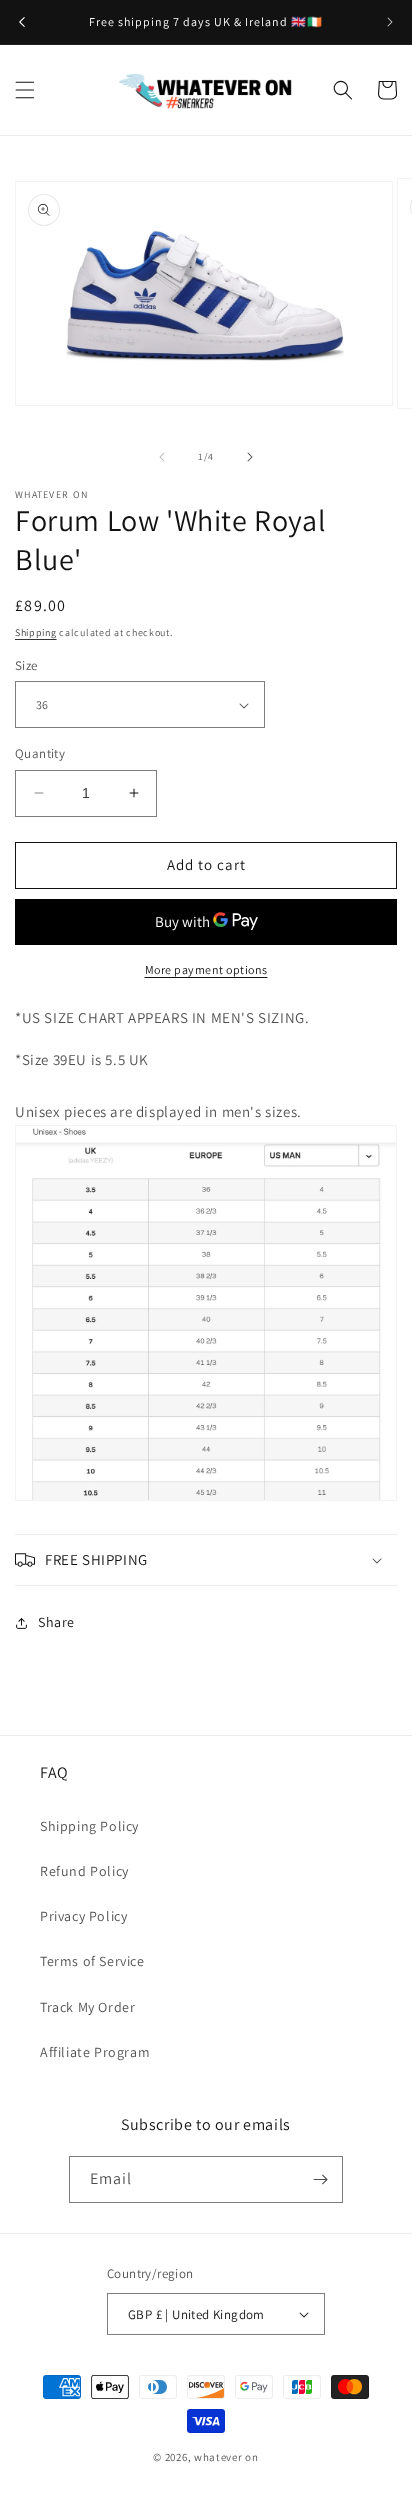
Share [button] (56, 1622)
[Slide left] (162, 457)
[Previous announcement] (22, 22)
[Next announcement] (390, 22)
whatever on (226, 2457)
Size (26, 665)
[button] (25, 90)
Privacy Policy (83, 1916)
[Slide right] (250, 457)
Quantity (40, 753)
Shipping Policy (89, 1826)
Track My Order (87, 2007)
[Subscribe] (320, 2179)
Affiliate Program (95, 2052)
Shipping (36, 632)
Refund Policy (84, 1871)
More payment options (206, 969)
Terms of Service (92, 1961)
